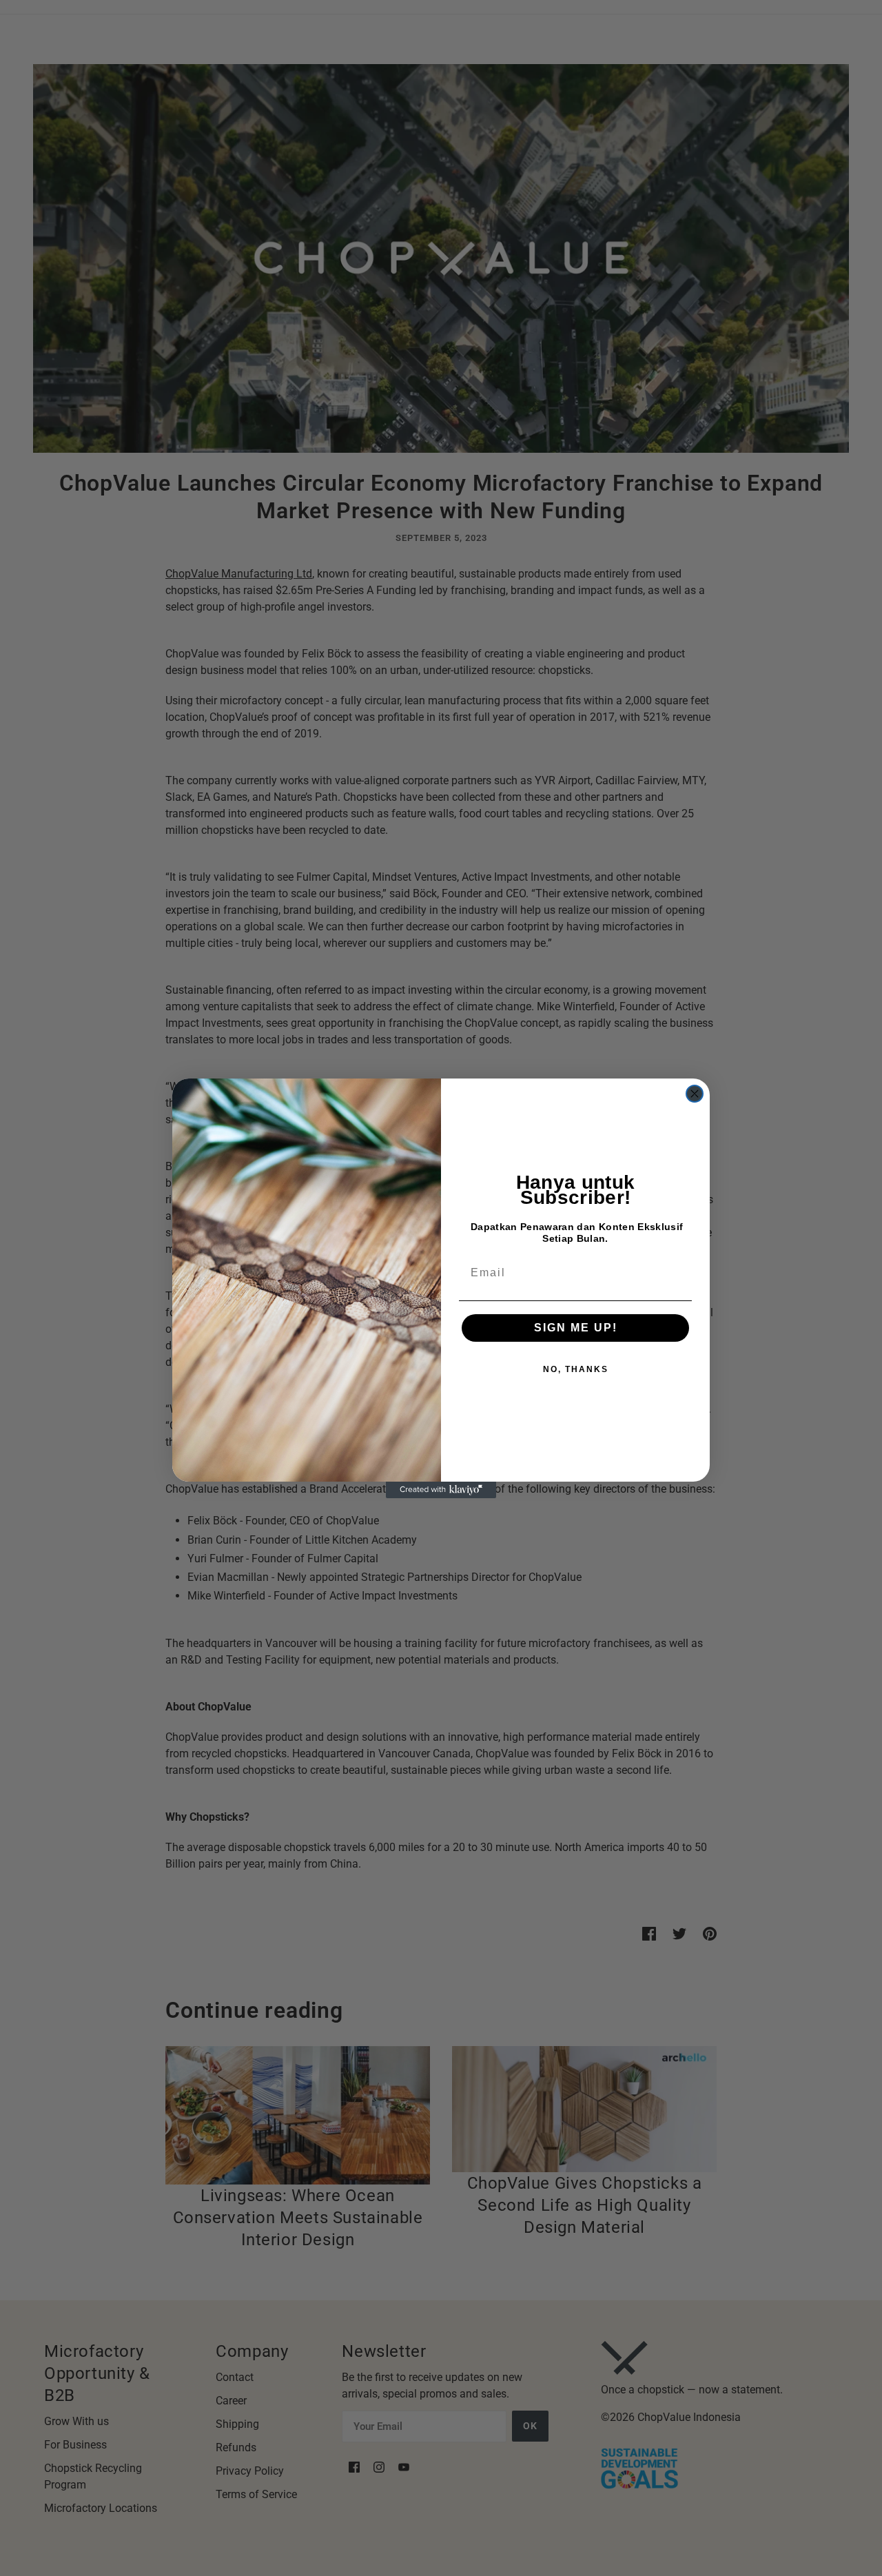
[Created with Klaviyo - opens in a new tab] (441, 1490)
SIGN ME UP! (576, 1328)
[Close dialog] (695, 1094)
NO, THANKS (576, 1369)
